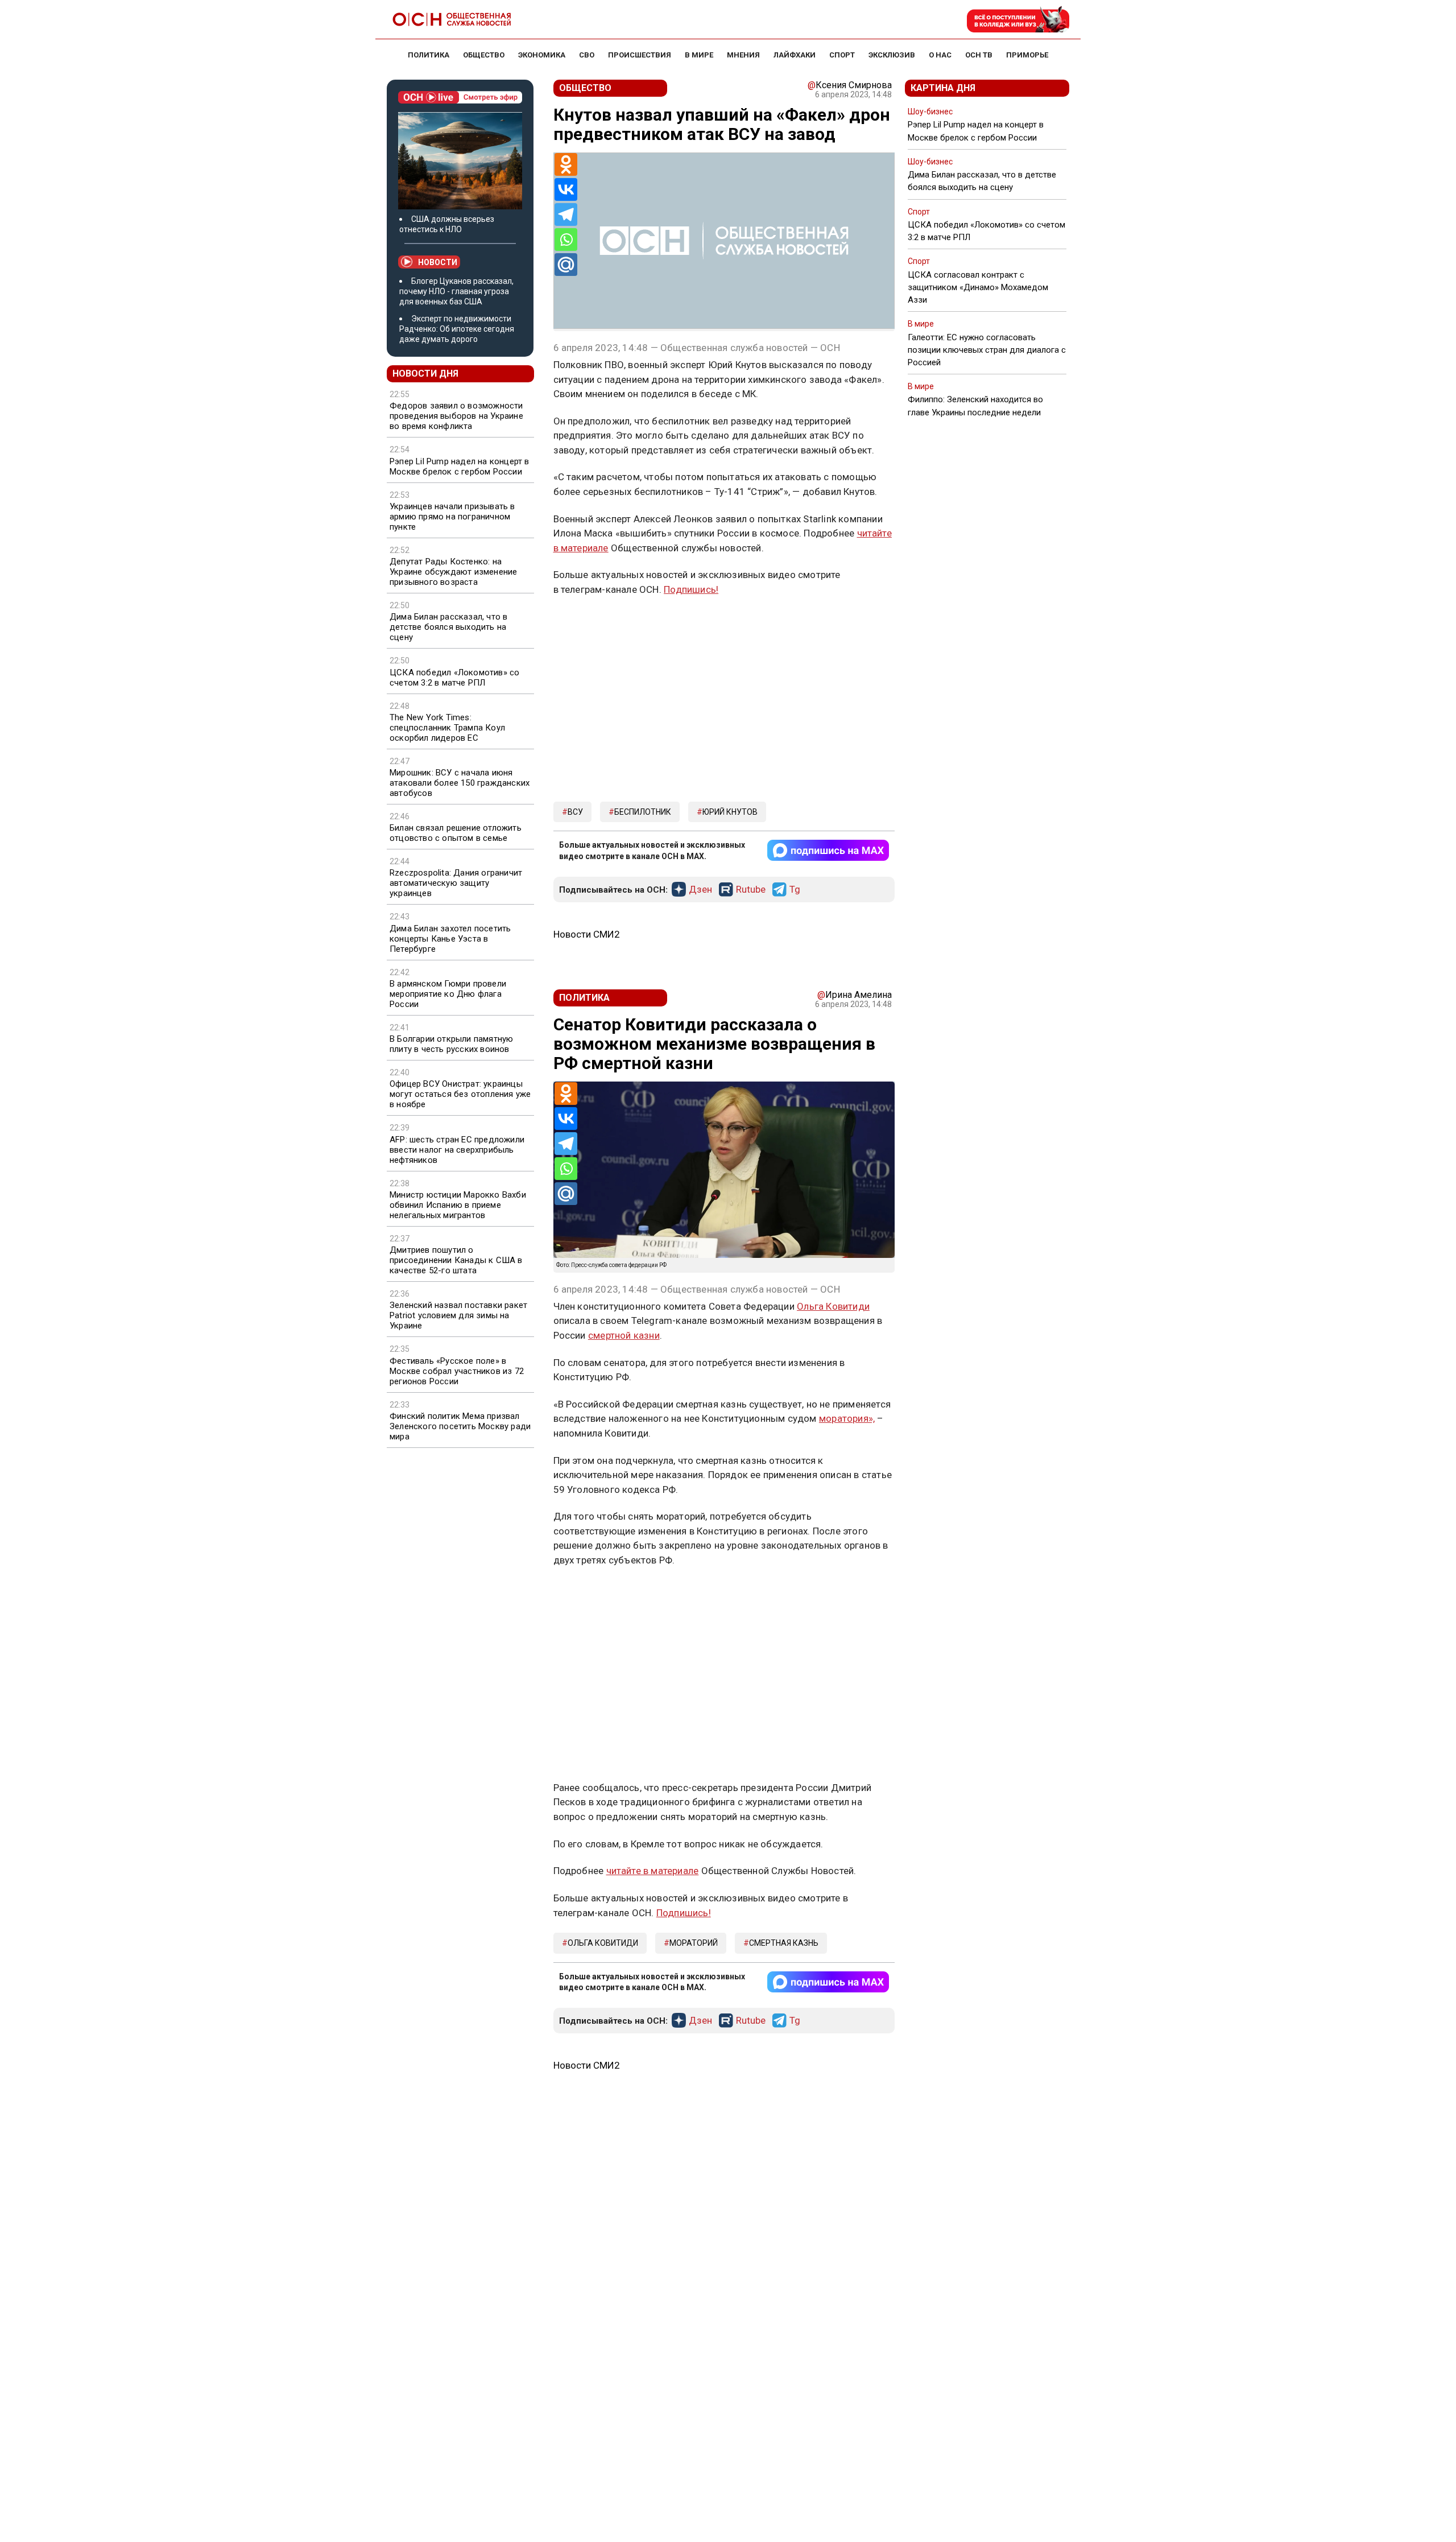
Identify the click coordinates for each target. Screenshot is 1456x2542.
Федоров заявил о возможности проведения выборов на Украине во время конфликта (456, 416)
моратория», (847, 1418)
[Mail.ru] (566, 265)
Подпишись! (691, 589)
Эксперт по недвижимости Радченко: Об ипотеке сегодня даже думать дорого (457, 329)
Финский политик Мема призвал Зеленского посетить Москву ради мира (460, 1426)
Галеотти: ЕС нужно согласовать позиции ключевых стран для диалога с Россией (987, 350)
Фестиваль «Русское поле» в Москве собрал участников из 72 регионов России (457, 1371)
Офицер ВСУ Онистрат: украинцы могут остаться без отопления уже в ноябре (460, 1094)
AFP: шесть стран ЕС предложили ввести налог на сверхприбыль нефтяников (457, 1150)
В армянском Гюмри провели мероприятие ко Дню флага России (448, 994)
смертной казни (624, 1335)
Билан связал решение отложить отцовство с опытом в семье (456, 833)
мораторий (694, 1943)
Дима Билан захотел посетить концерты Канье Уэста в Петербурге (450, 939)
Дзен (700, 890)
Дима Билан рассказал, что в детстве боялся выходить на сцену (448, 627)
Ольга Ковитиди (833, 1306)
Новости (438, 262)
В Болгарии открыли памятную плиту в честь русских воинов (451, 1044)
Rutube (751, 890)
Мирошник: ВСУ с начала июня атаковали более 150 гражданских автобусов (460, 783)
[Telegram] (566, 214)
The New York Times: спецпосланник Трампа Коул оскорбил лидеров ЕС (447, 728)
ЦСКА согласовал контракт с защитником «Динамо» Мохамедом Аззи (978, 287)
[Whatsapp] (566, 240)
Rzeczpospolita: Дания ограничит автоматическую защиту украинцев (456, 883)
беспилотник (643, 812)
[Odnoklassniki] (566, 164)
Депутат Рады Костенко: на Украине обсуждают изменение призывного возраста (453, 572)
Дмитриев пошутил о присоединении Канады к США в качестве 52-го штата (456, 1260)
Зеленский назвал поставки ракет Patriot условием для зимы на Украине (458, 1315)
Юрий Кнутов (730, 812)
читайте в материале (653, 1871)
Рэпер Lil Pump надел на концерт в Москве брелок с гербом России (460, 467)
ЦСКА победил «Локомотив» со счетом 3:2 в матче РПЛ (454, 678)
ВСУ (575, 812)
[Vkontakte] (566, 189)
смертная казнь (784, 1943)
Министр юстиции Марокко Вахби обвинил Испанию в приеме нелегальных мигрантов (458, 1205)
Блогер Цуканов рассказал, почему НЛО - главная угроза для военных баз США (456, 291)
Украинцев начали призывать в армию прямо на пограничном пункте (452, 517)
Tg (795, 890)
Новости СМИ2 (587, 934)
